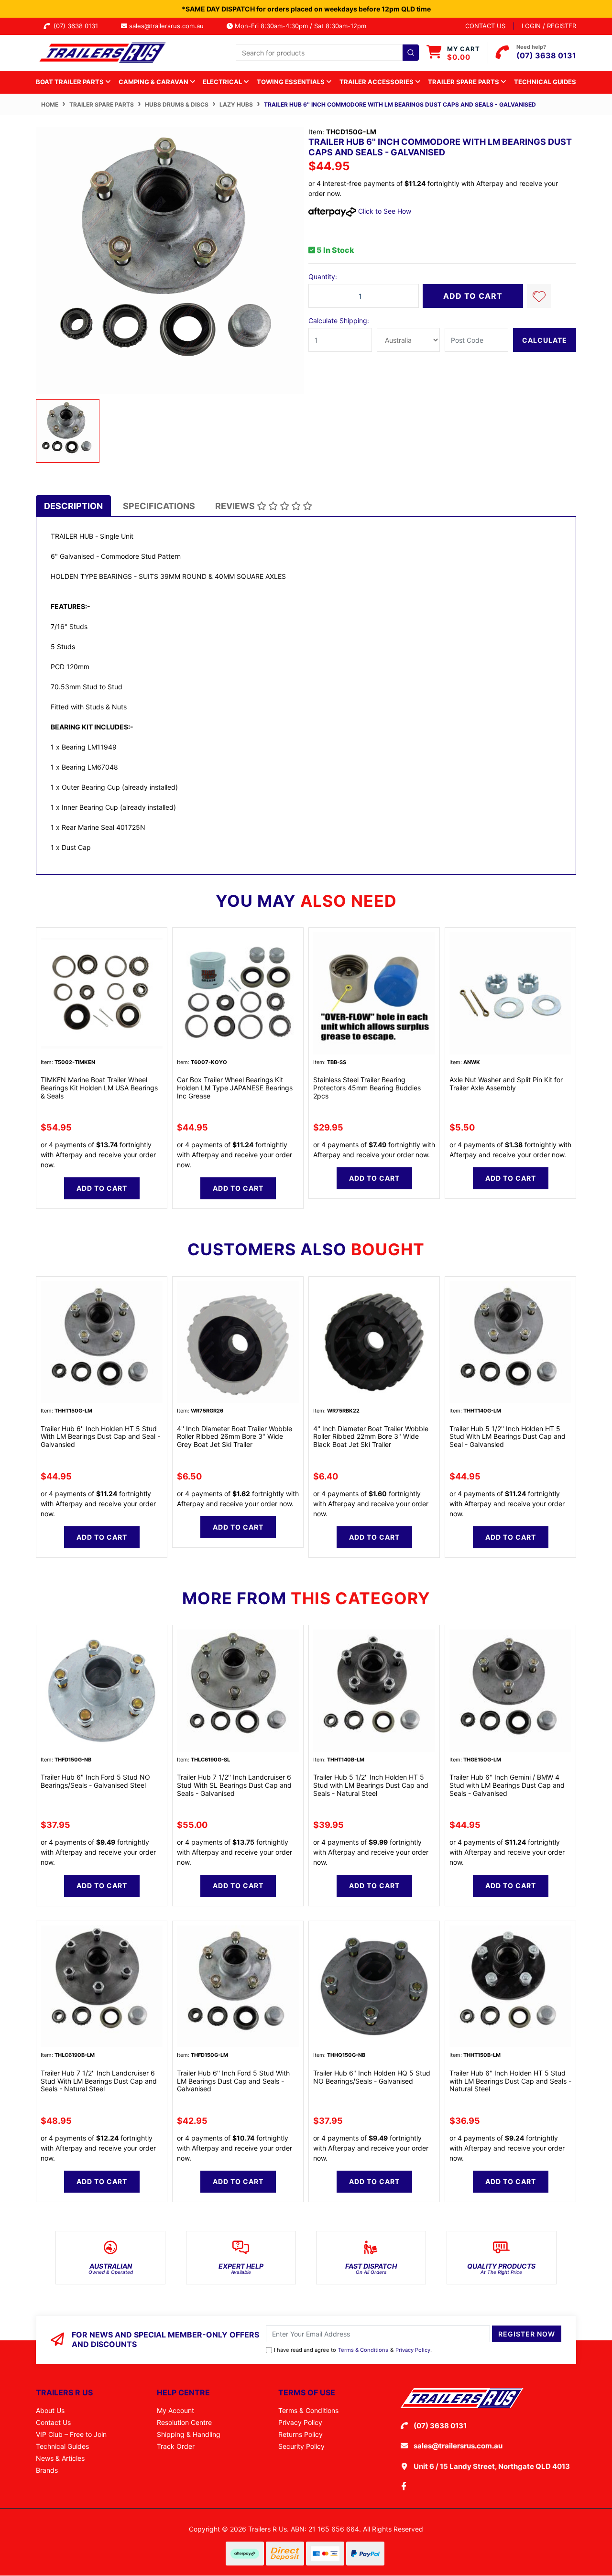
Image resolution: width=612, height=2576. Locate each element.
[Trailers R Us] (102, 52)
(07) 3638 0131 (78, 26)
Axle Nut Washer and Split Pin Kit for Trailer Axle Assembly (506, 1084)
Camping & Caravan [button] (154, 82)
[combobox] (327, 53)
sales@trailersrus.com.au (169, 26)
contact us (485, 26)
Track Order (176, 2446)
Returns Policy (301, 2434)
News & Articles (60, 2458)
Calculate (545, 340)
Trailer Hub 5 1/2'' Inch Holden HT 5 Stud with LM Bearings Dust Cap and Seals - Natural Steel (371, 1785)
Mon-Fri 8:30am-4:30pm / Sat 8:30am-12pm (300, 26)
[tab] (73, 506)
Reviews (236, 506)
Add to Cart (473, 296)
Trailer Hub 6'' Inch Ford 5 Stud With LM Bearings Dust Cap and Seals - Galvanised (233, 2081)
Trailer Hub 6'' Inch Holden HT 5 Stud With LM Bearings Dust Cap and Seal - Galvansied (100, 1437)
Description (73, 506)
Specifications (159, 506)
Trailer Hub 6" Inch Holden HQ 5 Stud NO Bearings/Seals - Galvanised (372, 2077)
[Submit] (411, 53)
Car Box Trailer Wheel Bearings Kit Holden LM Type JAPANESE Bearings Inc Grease (235, 1088)
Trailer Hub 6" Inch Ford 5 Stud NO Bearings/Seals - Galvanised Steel (95, 1781)
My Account (175, 2410)
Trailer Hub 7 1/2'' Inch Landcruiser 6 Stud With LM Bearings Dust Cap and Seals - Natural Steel (99, 2081)
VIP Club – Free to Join (71, 2434)
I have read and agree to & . (353, 2350)
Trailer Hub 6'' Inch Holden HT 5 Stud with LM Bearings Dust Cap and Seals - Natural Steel (510, 2081)
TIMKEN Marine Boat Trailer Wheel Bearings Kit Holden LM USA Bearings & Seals (99, 1088)
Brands (47, 2470)
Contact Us (53, 2422)
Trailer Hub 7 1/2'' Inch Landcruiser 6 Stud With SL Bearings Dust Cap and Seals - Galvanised (234, 1785)
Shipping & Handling (189, 2434)
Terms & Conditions (363, 2350)
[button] (539, 296)
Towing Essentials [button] (291, 82)
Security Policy (301, 2446)
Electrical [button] (223, 82)
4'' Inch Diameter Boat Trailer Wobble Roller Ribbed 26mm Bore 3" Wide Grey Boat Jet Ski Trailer (235, 1437)
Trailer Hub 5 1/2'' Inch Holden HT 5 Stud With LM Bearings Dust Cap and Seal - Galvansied (508, 1437)
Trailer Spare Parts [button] (464, 82)
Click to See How (384, 211)
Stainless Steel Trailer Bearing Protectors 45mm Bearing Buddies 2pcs (367, 1088)
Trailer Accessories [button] (377, 82)
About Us (50, 2410)
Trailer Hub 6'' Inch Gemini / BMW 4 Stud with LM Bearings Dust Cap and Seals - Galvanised (507, 1785)
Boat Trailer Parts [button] (71, 82)
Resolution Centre (184, 2422)
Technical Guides (545, 82)
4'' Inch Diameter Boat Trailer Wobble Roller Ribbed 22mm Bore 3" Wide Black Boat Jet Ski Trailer (371, 1437)
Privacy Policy (413, 2350)
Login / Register (549, 26)
